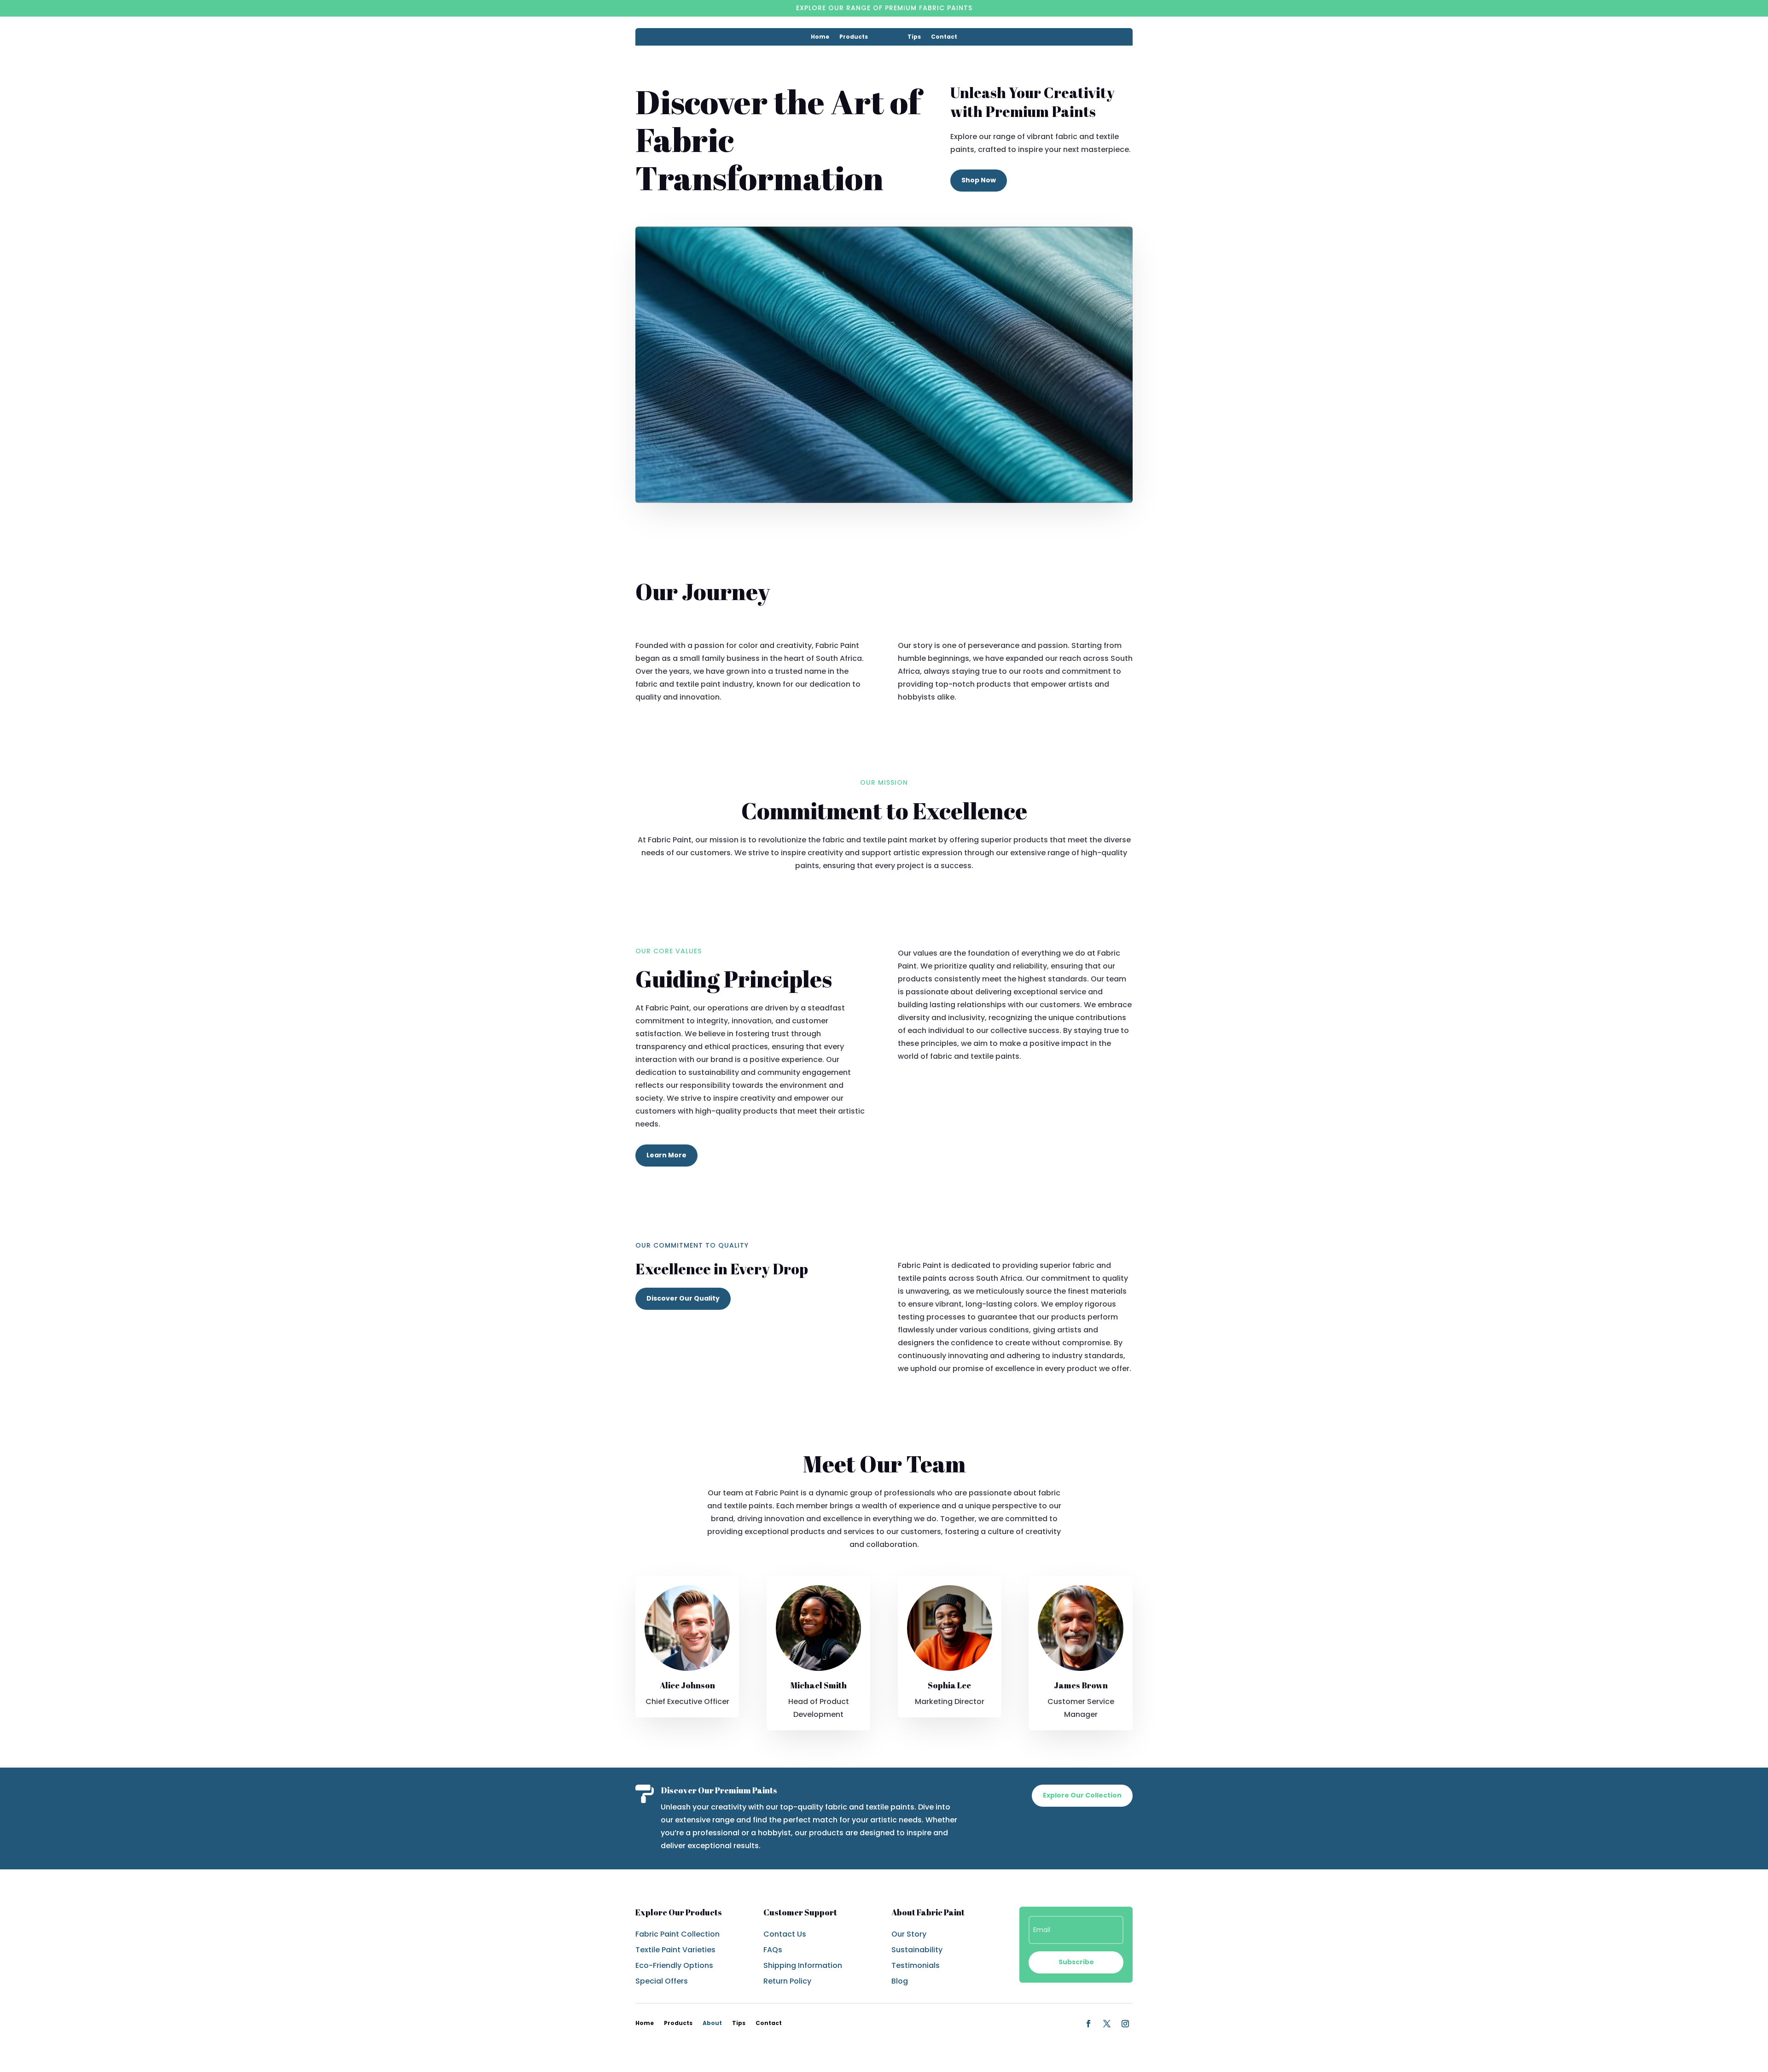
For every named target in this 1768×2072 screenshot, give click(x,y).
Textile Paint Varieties (675, 1950)
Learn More (666, 1155)
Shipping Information (803, 1965)
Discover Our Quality (683, 1298)
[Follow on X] (1107, 2024)
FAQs (773, 1950)
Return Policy (787, 1981)
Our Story (909, 1934)
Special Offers (662, 1981)
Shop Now (979, 180)
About (888, 37)
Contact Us (785, 1934)
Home (820, 37)
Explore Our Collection (1082, 1795)
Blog (900, 1981)
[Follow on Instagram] (1125, 2024)
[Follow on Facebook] (1088, 2024)
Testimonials (916, 1965)
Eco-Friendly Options (674, 1965)
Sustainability (917, 1950)
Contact (944, 37)
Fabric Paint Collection (678, 1934)
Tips (914, 37)
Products (854, 37)
